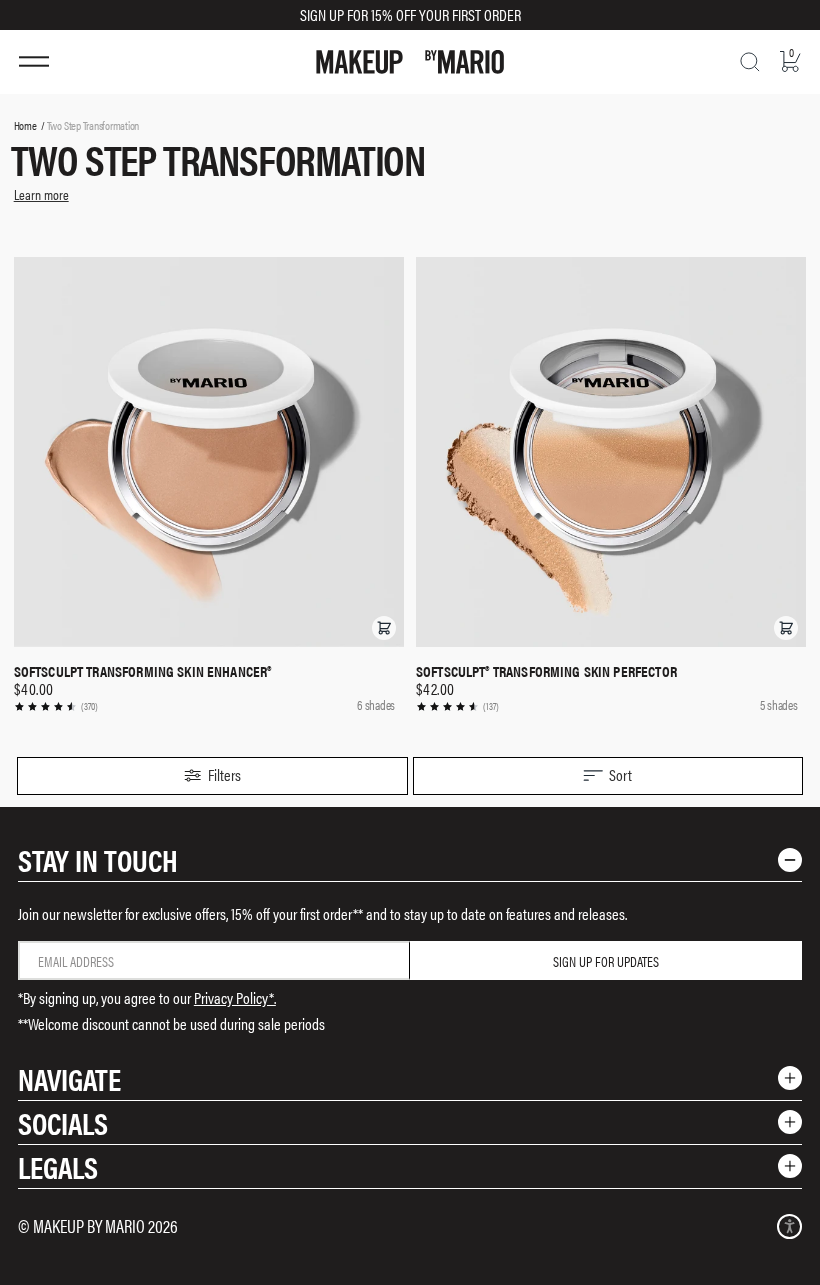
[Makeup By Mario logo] (410, 62)
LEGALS (58, 1166)
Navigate (69, 1078)
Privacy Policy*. (235, 997)
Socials (63, 1122)
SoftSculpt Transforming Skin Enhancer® (143, 671)
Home (25, 125)
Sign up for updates (606, 961)
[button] (384, 628)
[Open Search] (750, 62)
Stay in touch (98, 859)
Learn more (41, 194)
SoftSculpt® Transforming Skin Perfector (546, 671)
